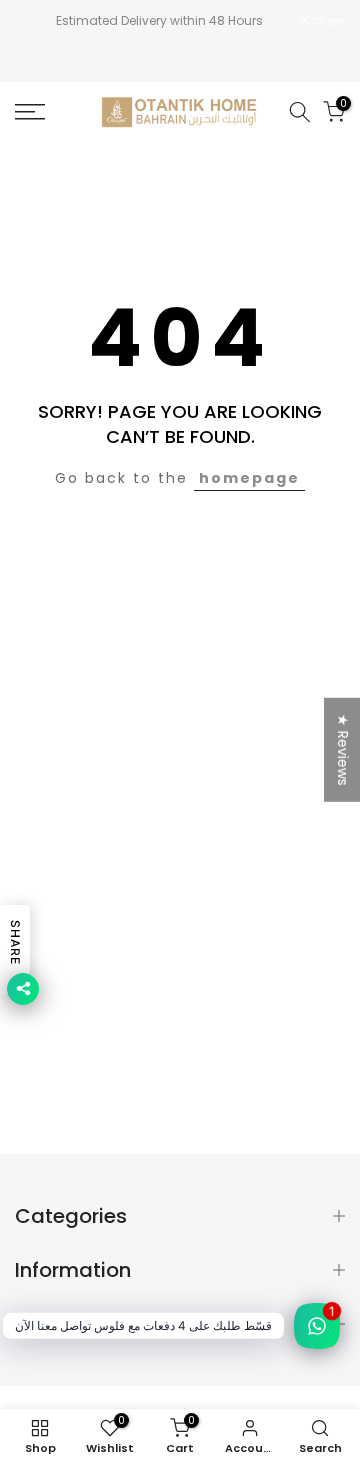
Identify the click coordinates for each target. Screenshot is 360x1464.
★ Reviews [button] (343, 750)
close (327, 21)
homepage (249, 478)
